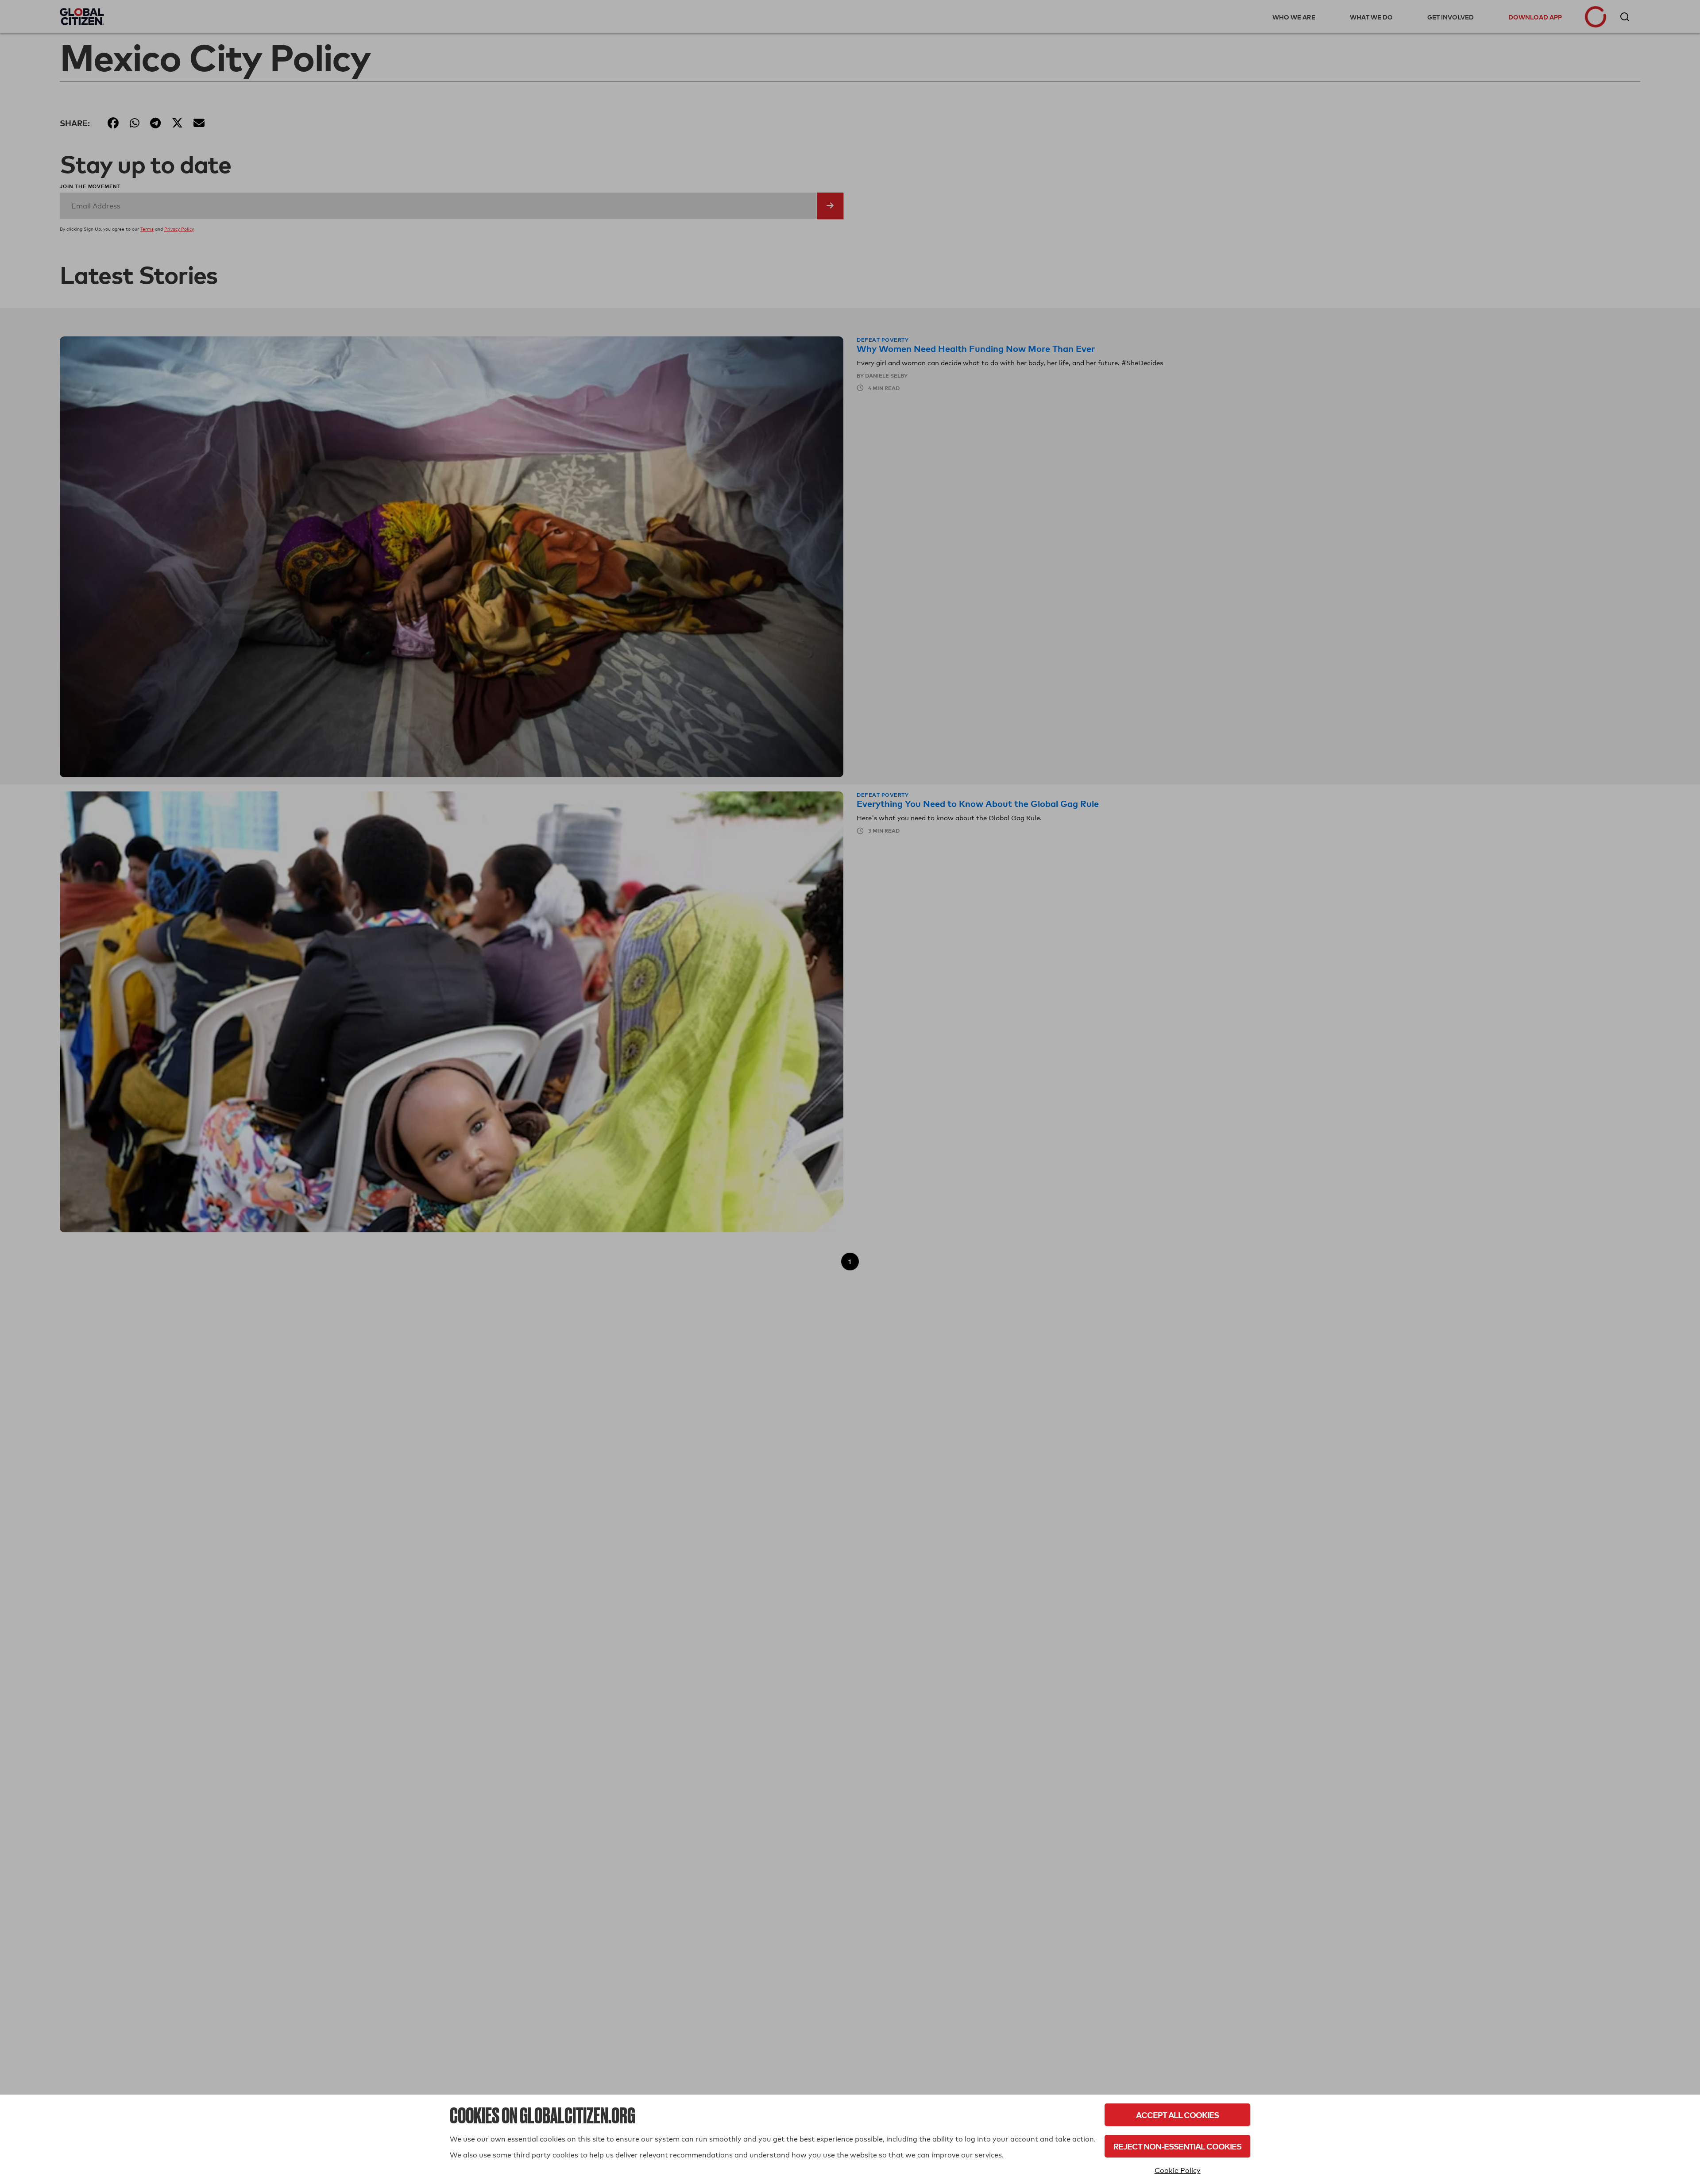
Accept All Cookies (1177, 2115)
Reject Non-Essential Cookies (1177, 2146)
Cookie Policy (1178, 2170)
